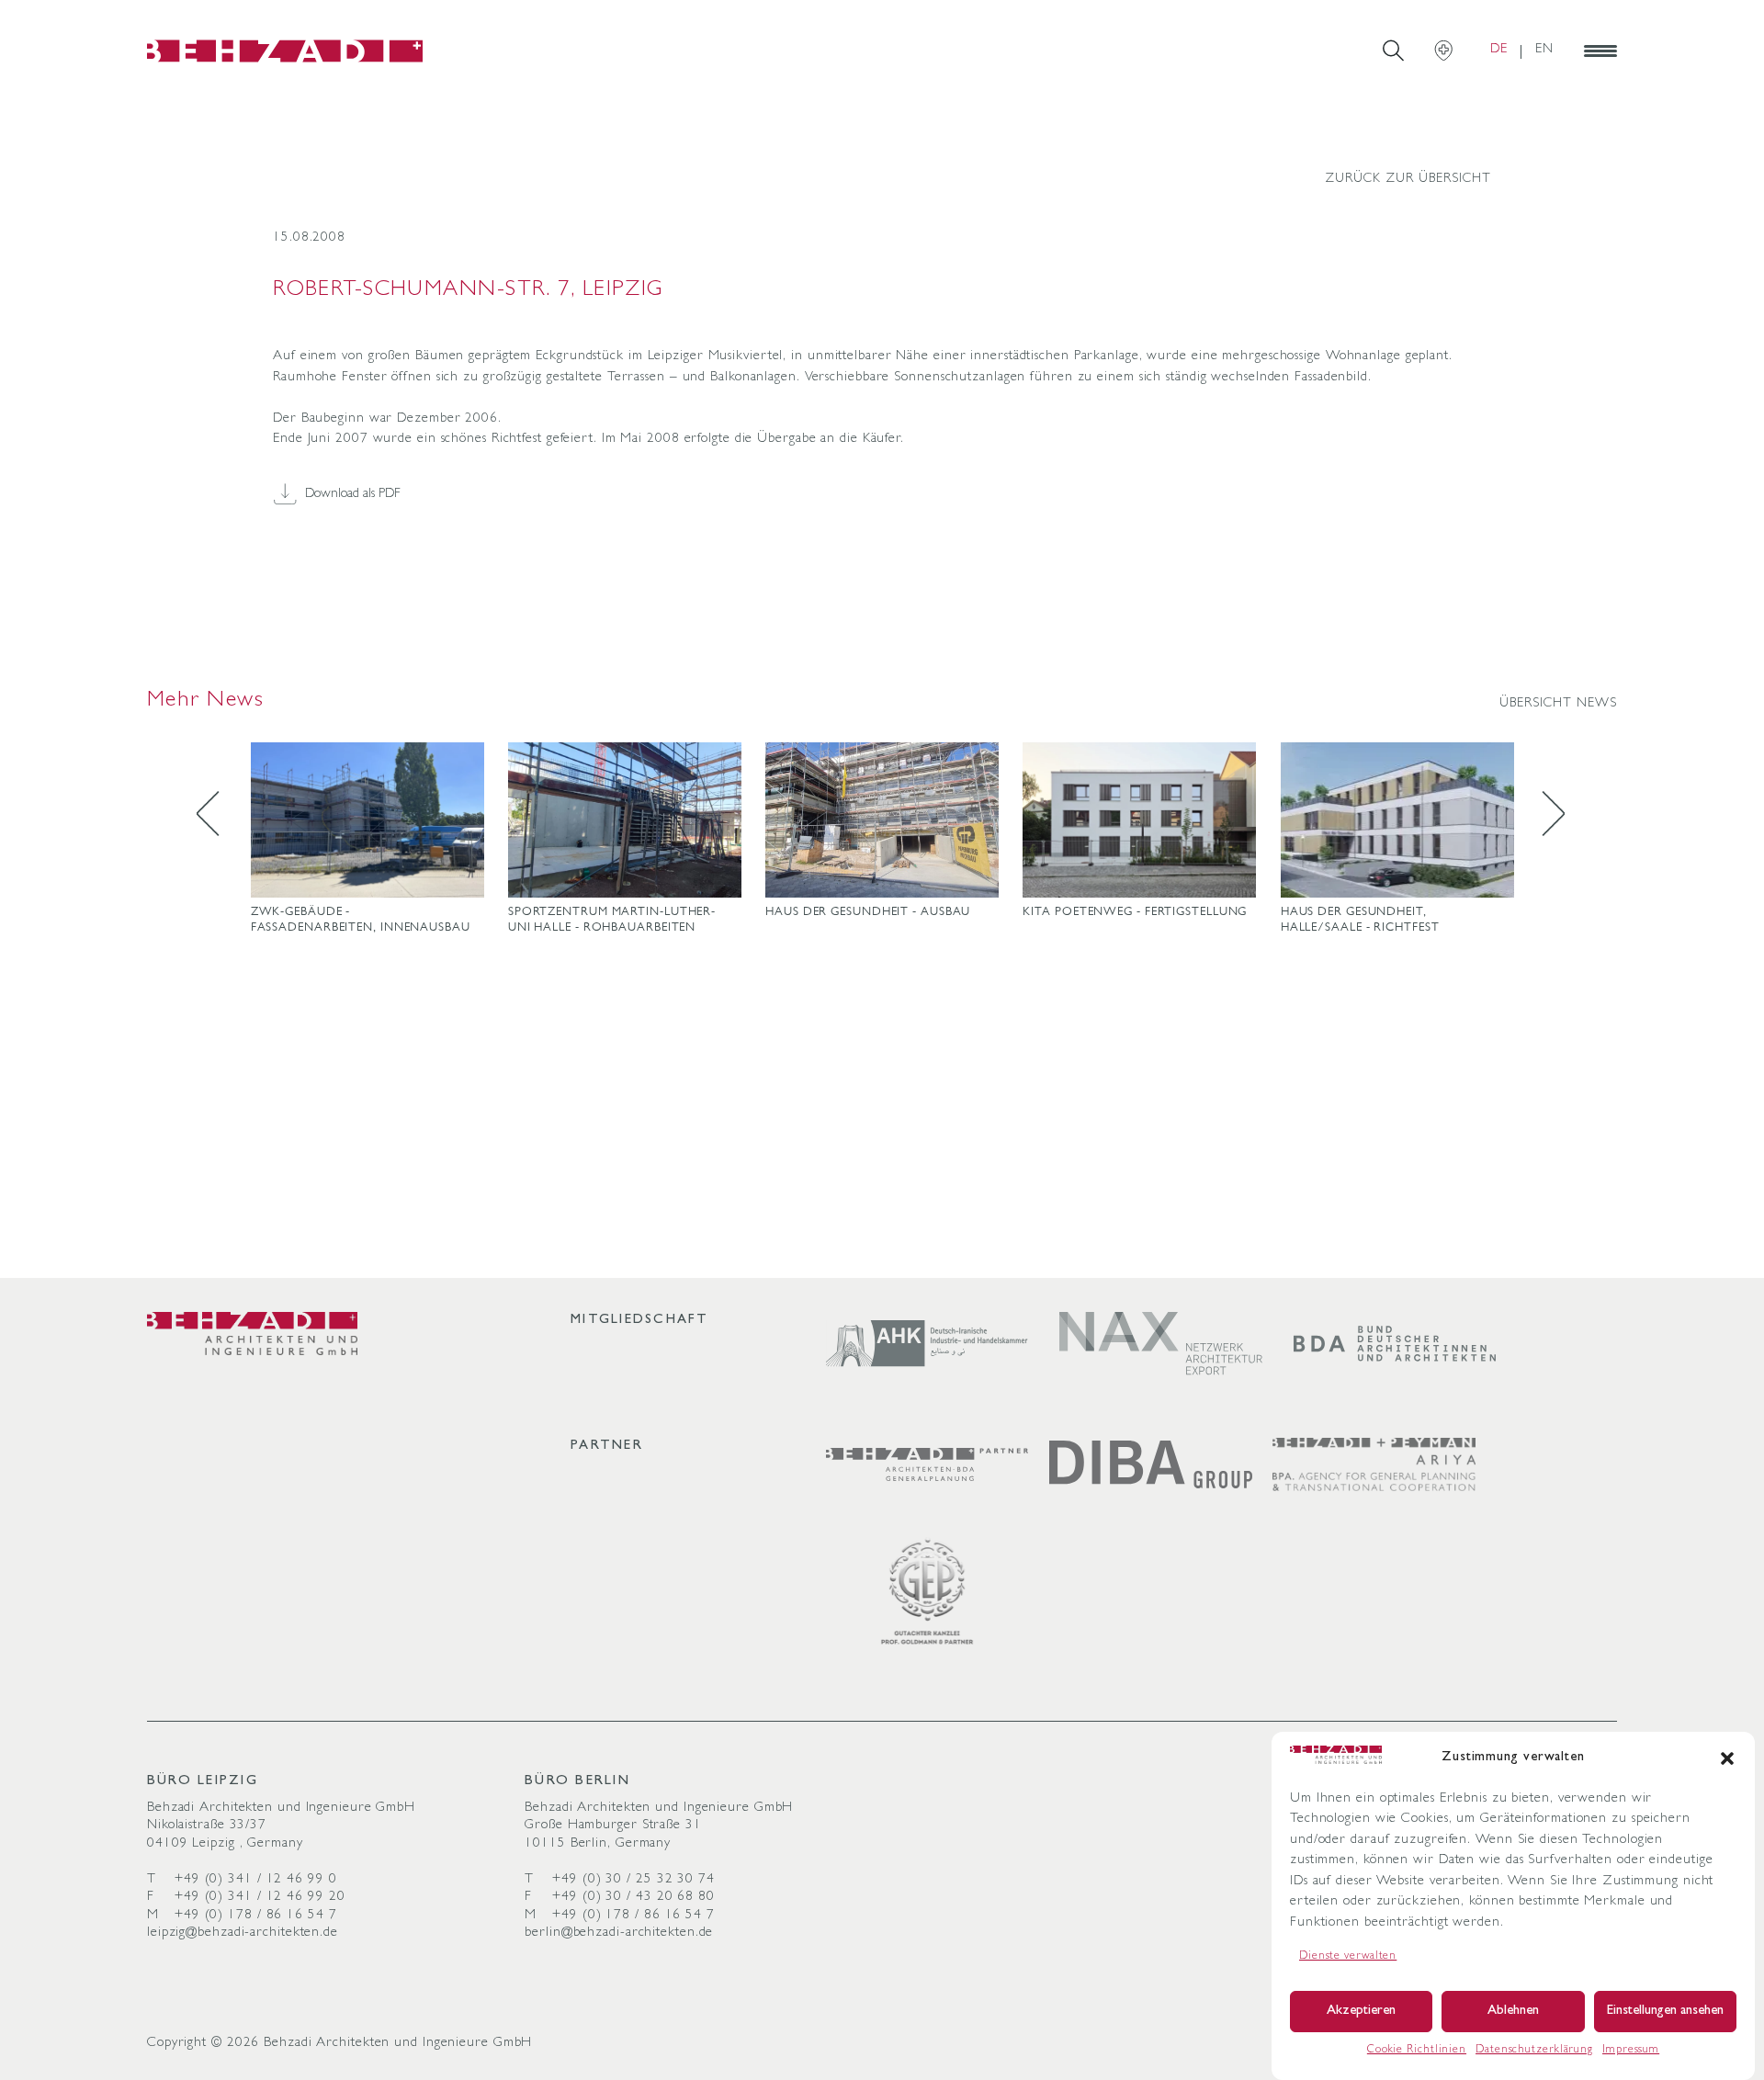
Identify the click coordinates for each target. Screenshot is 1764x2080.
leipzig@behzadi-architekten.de (243, 1933)
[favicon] (285, 51)
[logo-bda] (1395, 1344)
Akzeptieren (1361, 2012)
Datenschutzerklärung (1534, 2051)
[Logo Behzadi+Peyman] (1374, 1464)
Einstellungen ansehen (1665, 2012)
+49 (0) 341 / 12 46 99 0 (256, 1880)
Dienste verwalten (1348, 1957)
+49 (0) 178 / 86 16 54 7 (256, 1916)
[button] (1727, 1758)
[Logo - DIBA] (1151, 1465)
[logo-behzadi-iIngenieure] (252, 1334)
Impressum (1631, 2051)
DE (1499, 50)
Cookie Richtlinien (1417, 2051)
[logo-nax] (1161, 1344)
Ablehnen (1513, 2012)
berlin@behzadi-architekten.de (619, 1933)
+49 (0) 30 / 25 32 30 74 (633, 1880)
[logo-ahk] (927, 1344)
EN (1544, 50)
